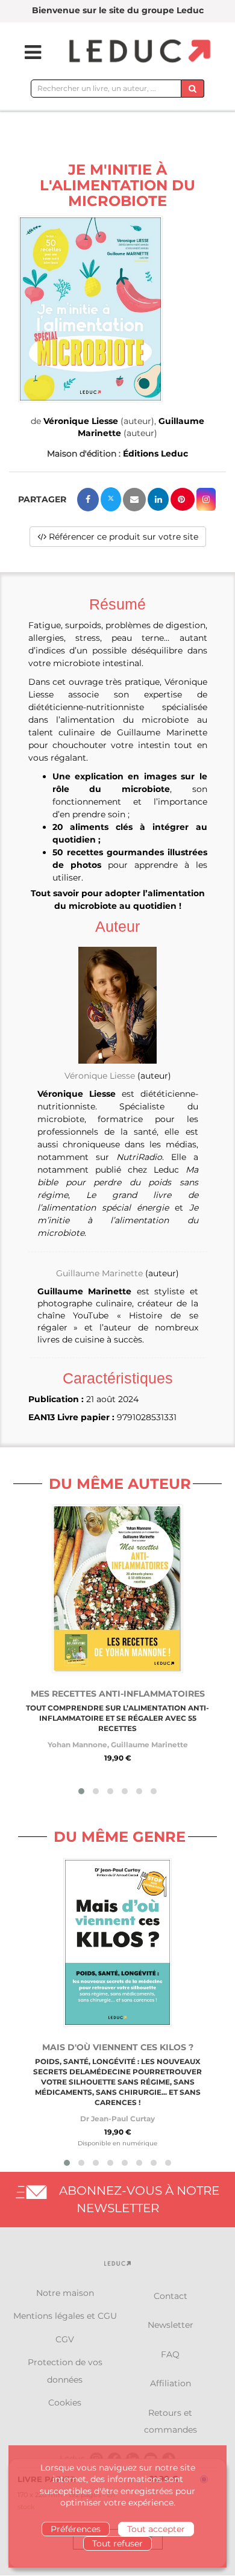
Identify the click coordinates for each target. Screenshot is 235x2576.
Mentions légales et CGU (65, 2316)
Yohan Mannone (77, 1745)
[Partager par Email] (134, 500)
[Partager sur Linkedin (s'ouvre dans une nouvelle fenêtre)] (158, 499)
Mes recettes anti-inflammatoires (118, 1694)
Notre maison (65, 2293)
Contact (171, 2296)
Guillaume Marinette (99, 1273)
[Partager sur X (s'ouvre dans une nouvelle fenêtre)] (111, 499)
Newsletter (171, 2325)
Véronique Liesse (81, 421)
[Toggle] (25, 52)
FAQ (170, 2354)
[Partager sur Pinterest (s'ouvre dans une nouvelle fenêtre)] (183, 499)
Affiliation (171, 2383)
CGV (65, 2339)
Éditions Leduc (155, 454)
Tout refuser (117, 2543)
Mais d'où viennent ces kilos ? (118, 2047)
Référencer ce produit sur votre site (122, 537)
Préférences (76, 2529)
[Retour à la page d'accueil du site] (138, 52)
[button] (90, 309)
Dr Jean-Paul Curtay (117, 2119)
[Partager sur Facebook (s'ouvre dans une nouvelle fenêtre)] (88, 500)
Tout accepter (156, 2529)
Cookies (65, 2403)
